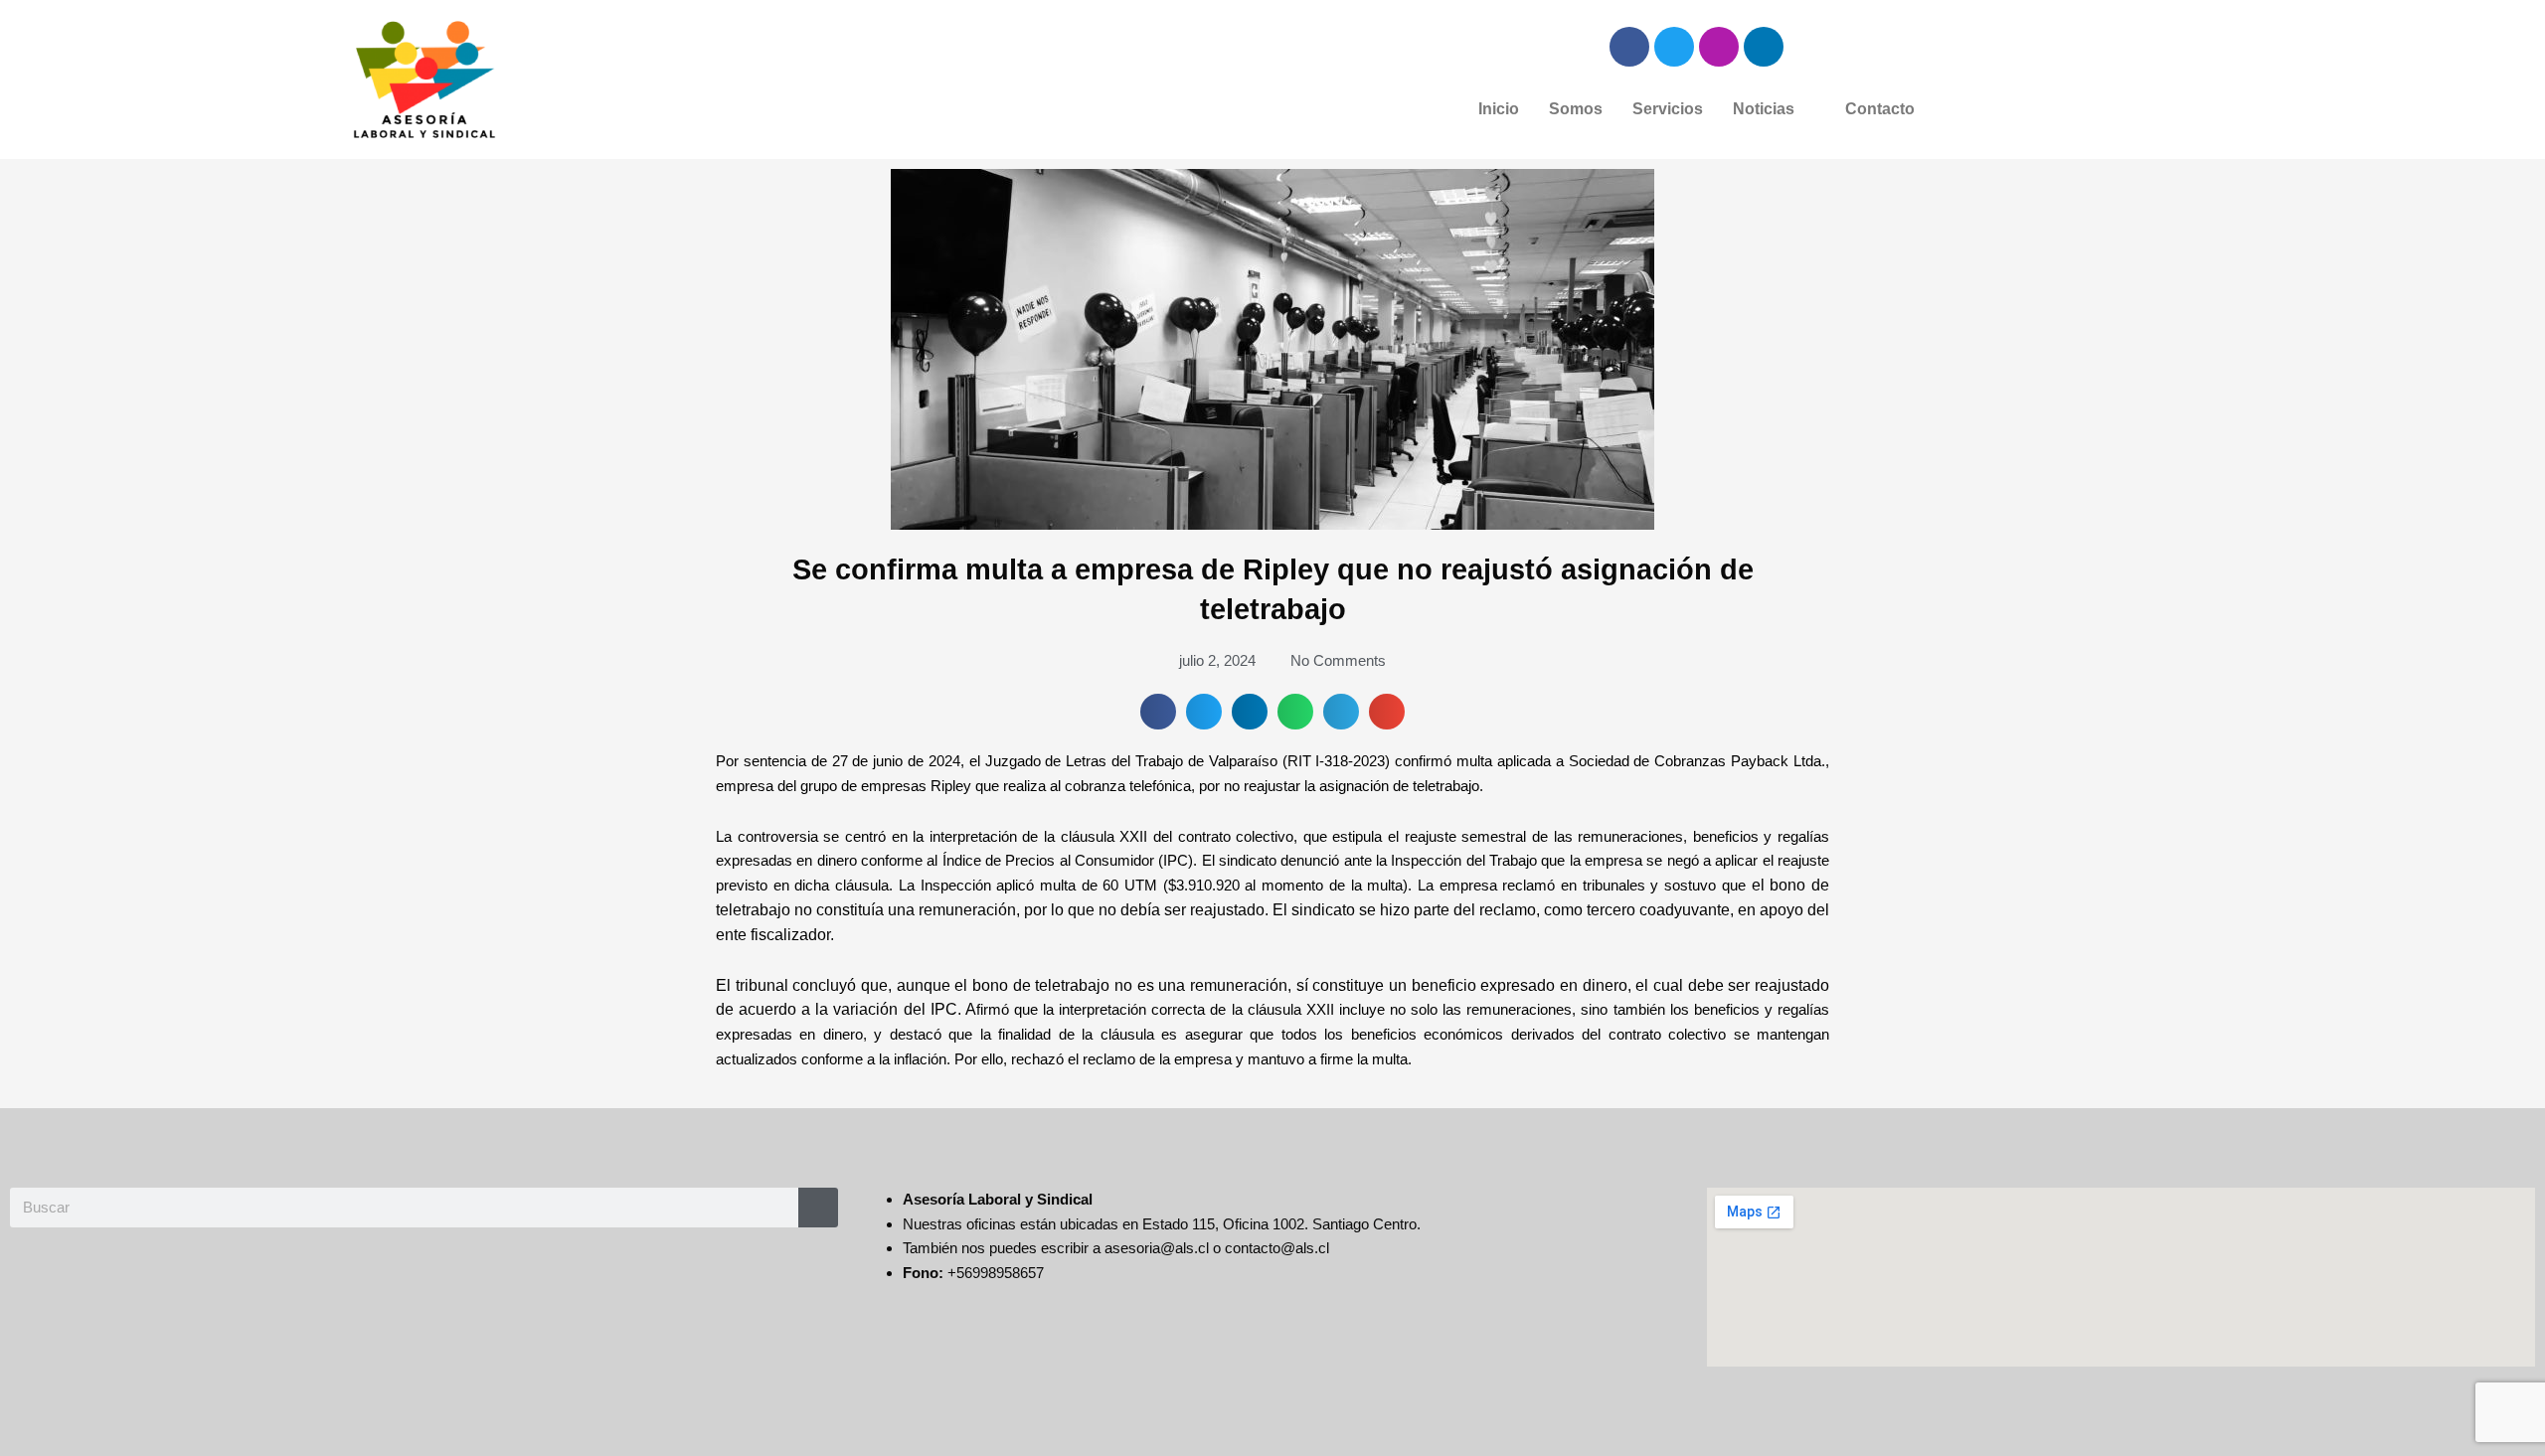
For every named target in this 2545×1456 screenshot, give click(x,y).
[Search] (818, 1208)
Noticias (1764, 109)
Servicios (1668, 109)
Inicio (1499, 109)
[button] (1774, 109)
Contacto (1880, 109)
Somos (1576, 109)
